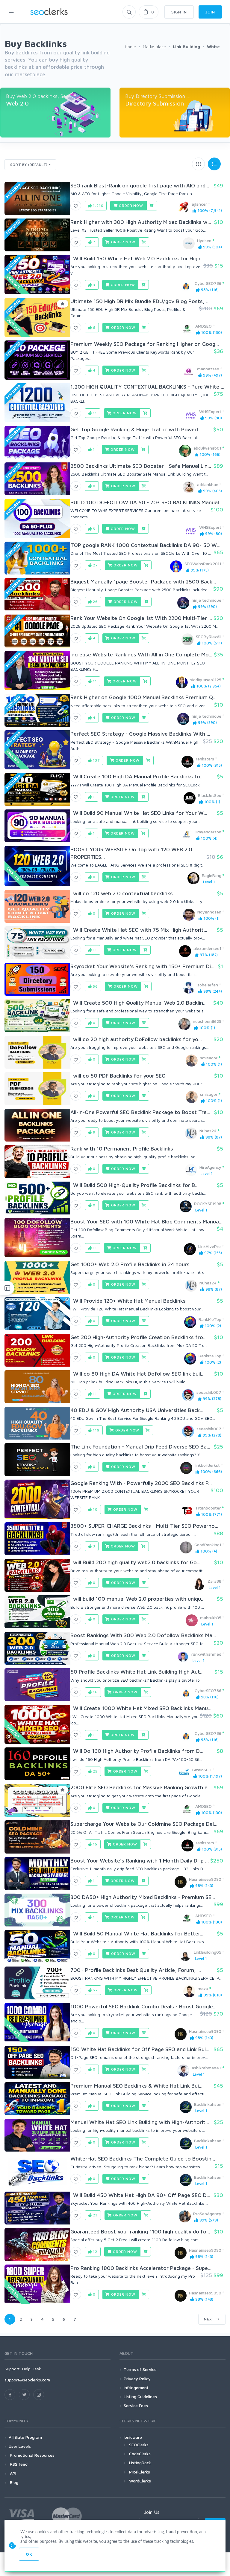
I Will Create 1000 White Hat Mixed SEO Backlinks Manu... (141, 1708)
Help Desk (32, 2369)
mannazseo (208, 369)
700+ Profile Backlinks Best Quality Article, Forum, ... (136, 1970)
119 (96, 1430)
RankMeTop (210, 1319)
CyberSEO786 (208, 283)
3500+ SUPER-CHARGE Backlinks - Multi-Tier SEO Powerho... (144, 1526)
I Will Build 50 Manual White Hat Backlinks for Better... (137, 1933)
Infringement (136, 2388)
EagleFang (212, 875)
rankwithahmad (206, 1654)
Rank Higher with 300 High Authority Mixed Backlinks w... (141, 222)
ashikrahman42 (206, 2068)
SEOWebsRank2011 (203, 564)
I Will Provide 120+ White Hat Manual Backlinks (128, 1301)
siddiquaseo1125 (206, 680)
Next (210, 2319)
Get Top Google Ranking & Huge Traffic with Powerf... (136, 429)
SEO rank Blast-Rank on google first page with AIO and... (140, 185)
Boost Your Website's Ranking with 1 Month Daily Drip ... (140, 1861)
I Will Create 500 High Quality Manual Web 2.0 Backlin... (139, 1003)
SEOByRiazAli (209, 637)
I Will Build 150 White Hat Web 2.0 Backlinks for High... (137, 258)
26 (95, 602)
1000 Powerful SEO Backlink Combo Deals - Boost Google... (143, 2006)
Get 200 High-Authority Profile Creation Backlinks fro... (139, 1337)
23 (95, 2215)
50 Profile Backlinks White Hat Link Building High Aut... (137, 1672)
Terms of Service (140, 2369)
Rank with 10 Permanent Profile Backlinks (122, 1149)
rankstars (205, 759)
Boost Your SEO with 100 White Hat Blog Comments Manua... (146, 1221)
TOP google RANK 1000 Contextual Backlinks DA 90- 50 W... (145, 545)
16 (95, 1692)
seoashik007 (209, 1392)
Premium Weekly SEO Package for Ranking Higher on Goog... (145, 344)
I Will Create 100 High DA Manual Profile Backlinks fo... (137, 776)
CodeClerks (140, 2454)
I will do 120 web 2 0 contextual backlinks (122, 893)
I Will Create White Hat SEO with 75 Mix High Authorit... (139, 930)
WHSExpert (210, 411)
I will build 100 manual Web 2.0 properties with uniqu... (137, 1599)
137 (96, 760)
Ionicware (133, 2437)
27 (95, 565)
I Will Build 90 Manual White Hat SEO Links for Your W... (139, 813)
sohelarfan (208, 985)
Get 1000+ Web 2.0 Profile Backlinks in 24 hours (130, 1264)
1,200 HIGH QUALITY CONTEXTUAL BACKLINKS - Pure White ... (147, 387)
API (12, 2473)
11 (94, 413)
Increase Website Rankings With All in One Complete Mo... (141, 654)
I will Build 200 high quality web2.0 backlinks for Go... (135, 1562)
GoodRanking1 (208, 1545)
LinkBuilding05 (208, 1952)
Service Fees (136, 2405)
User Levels (20, 2446)
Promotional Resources (32, 2455)
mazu (203, 1988)
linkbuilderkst (207, 1465)
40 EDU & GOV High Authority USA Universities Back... (137, 1410)
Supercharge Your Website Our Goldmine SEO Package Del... (144, 1824)
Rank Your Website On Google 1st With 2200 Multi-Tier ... (141, 618)
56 (95, 986)
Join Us (152, 2512)
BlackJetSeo (210, 795)
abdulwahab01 (207, 448)
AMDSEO (203, 326)
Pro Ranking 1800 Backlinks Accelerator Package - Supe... (141, 2268)
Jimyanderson (208, 832)
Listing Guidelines (140, 2397)
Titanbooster (208, 1508)
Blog (13, 2482)
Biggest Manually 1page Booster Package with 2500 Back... (143, 582)
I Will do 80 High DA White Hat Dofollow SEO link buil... (137, 1374)
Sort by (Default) (29, 165)
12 (94, 2252)
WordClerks (140, 2481)
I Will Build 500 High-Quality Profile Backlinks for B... (134, 1185)
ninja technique (206, 600)
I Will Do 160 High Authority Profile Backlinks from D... (137, 1751)
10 (95, 1509)
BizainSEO (202, 1770)
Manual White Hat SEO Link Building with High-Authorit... (140, 2122)
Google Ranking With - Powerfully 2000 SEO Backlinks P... (141, 1483)
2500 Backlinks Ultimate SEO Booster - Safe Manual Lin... (141, 466)
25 (95, 1771)
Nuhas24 (208, 1131)
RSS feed (18, 2464)
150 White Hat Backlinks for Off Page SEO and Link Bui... (140, 2049)
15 (94, 1844)
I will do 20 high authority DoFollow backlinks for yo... (136, 1039)
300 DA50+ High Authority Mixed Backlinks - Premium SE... (143, 1897)
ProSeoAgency (207, 2214)
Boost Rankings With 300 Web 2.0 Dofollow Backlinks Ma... (143, 1635)
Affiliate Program (25, 2437)
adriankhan (208, 484)
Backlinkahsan (208, 2104)
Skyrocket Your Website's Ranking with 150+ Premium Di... (142, 966)
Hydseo (204, 240)
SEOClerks (139, 2445)
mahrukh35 (211, 1618)
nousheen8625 (207, 1021)
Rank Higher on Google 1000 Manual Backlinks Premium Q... (143, 697)
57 (95, 1990)
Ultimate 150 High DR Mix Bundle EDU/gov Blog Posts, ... (140, 301)
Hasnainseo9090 (205, 1879)
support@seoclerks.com (27, 2380)
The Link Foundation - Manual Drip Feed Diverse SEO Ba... (140, 1447)
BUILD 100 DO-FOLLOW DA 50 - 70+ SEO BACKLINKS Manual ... (147, 502)
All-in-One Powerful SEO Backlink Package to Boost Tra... (140, 1112)
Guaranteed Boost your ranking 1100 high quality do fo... (140, 2232)
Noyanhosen (209, 912)
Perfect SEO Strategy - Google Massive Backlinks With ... (140, 734)
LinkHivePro (209, 1246)
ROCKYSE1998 (208, 1204)
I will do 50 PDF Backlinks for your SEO (118, 1076)
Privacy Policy (137, 2379)
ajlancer (199, 204)
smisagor (209, 1058)
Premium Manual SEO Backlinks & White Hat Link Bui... (136, 2086)
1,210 (97, 206)
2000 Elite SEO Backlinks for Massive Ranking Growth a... (141, 1787)
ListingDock (140, 2463)
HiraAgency (210, 1167)
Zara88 (214, 1581)
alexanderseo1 (207, 948)
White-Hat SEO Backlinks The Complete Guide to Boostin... (143, 2159)
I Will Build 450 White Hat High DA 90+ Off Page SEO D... (140, 2195)
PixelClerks (140, 2472)
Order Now (131, 206)
